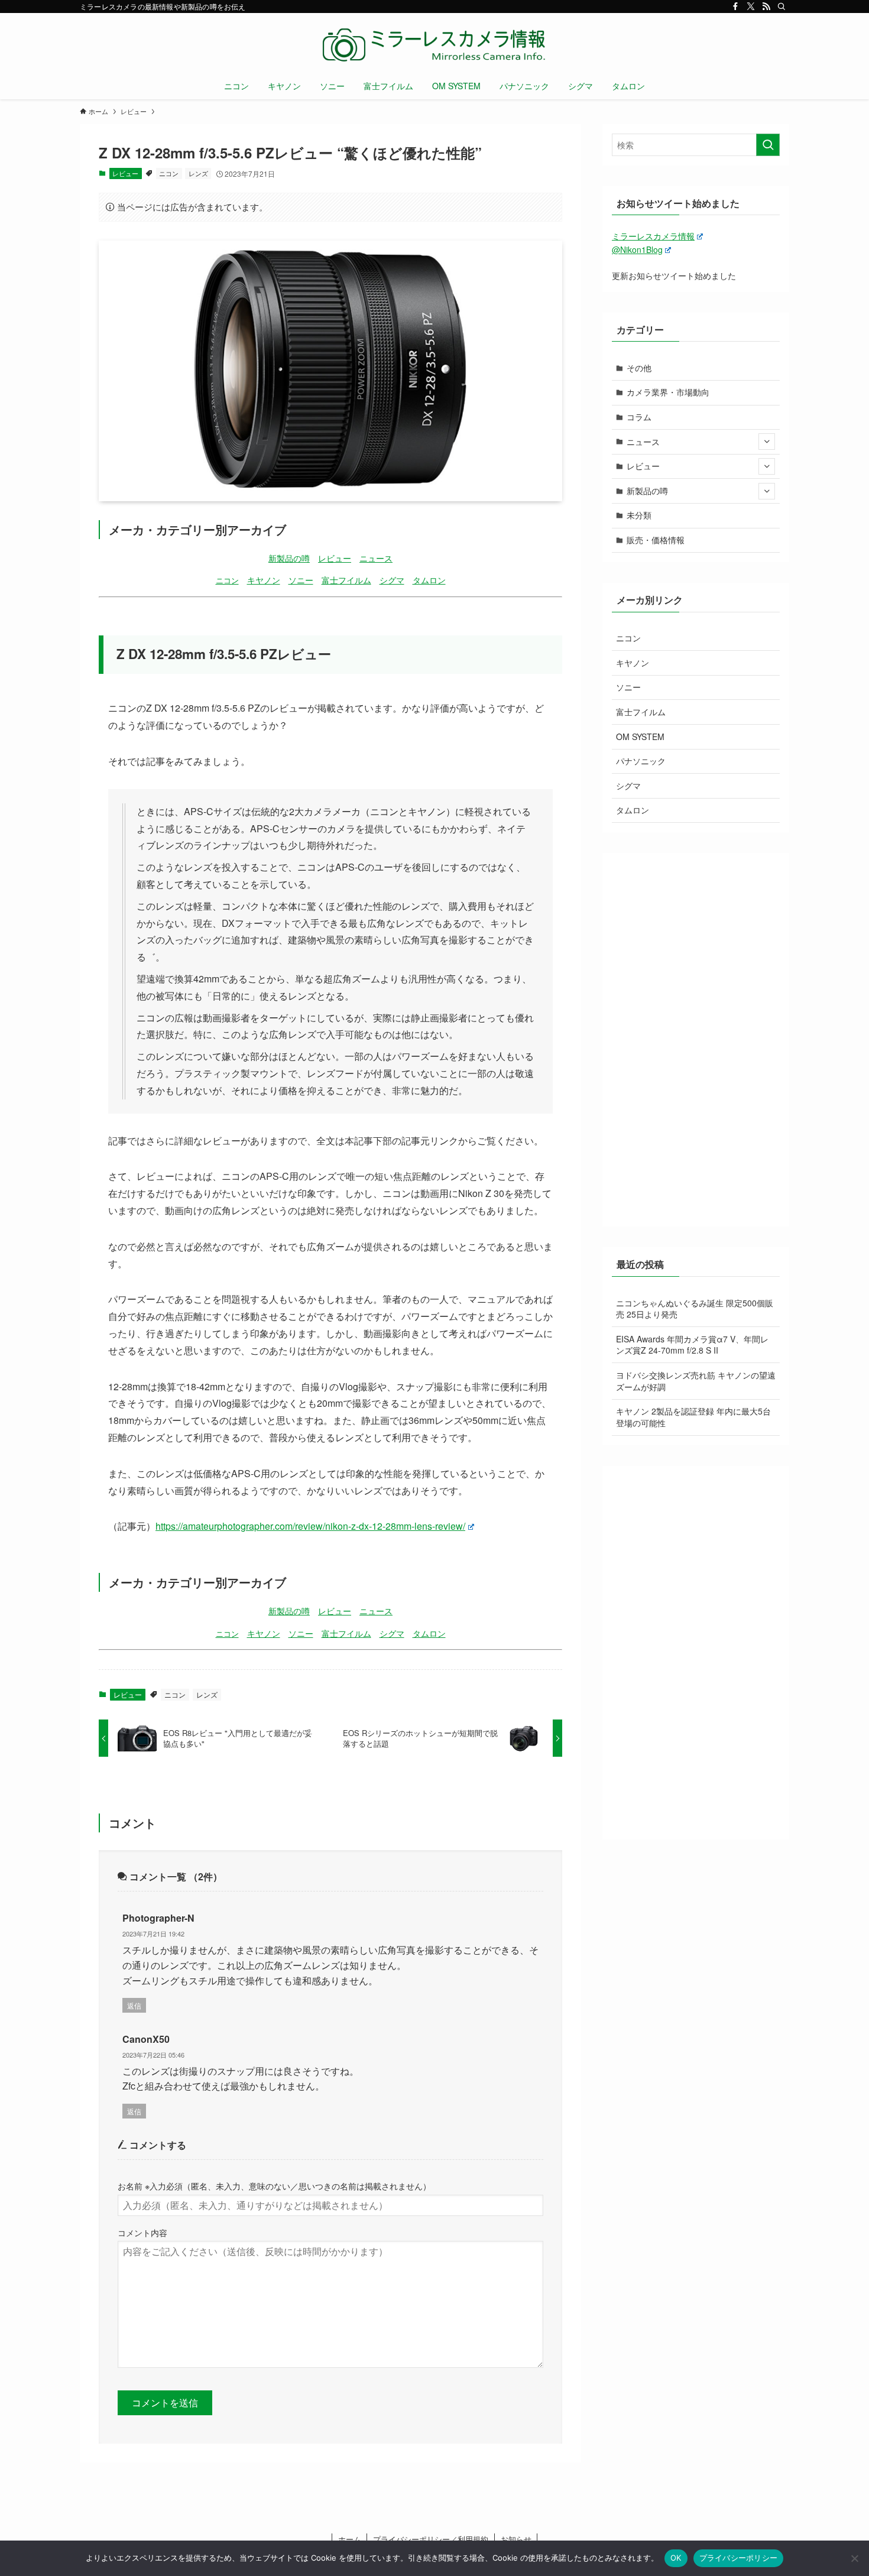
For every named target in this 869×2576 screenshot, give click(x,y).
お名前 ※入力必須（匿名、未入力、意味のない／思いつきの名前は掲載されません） (274, 2186)
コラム (639, 417)
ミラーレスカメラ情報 (653, 236)
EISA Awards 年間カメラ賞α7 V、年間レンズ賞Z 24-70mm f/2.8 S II (692, 1345)
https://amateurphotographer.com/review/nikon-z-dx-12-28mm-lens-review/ (310, 1526)
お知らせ (516, 2539)
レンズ (198, 173)
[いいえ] (854, 2558)
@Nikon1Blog (637, 249)
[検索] (782, 7)
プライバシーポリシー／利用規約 (431, 2539)
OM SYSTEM (640, 737)
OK (676, 2558)
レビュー (125, 173)
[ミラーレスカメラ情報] (434, 45)
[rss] (766, 7)
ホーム (350, 2539)
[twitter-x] (751, 7)
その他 (639, 368)
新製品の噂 (289, 558)
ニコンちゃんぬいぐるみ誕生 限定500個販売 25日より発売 (695, 1309)
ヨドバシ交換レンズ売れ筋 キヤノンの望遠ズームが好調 (696, 1381)
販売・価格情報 (656, 540)
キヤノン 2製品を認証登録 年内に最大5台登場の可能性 (693, 1417)
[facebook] (735, 7)
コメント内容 (142, 2232)
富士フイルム (346, 580)
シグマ (392, 580)
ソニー (301, 580)
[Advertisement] (696, 1040)
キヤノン (264, 580)
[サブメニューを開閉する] (767, 442)
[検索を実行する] (768, 145)
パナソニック (641, 761)
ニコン (169, 173)
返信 (134, 2005)
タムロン (429, 580)
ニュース (376, 558)
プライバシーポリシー (739, 2558)
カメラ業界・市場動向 (668, 392)
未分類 (639, 515)
